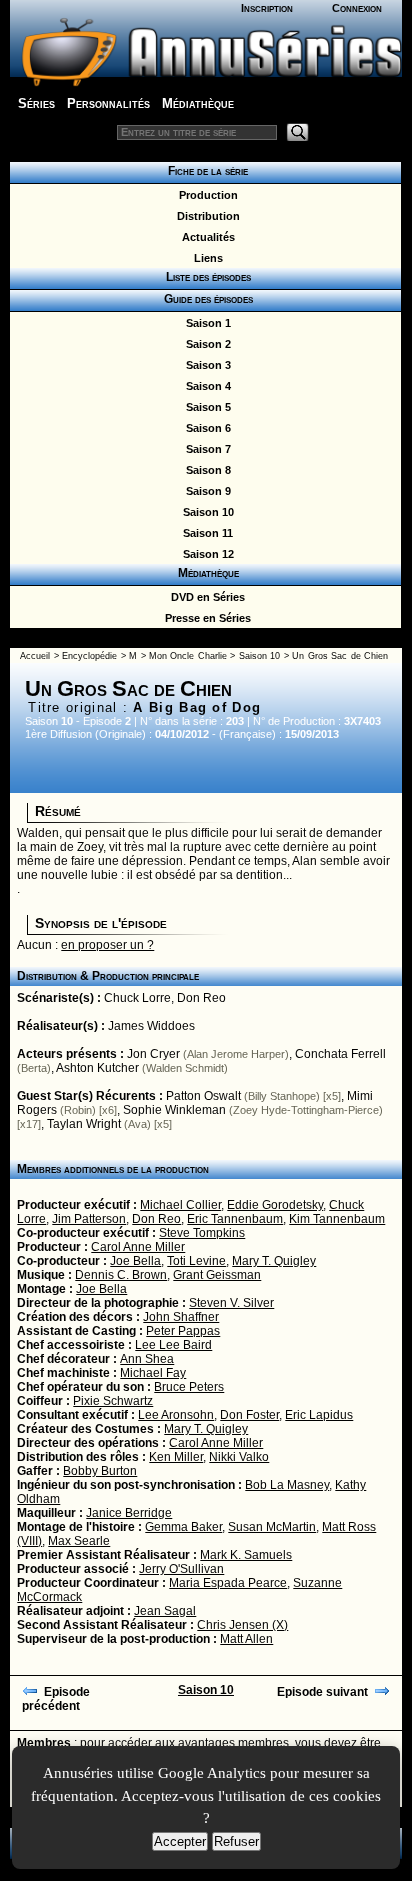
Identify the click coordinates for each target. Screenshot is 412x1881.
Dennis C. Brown (121, 1275)
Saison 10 (205, 512)
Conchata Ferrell (340, 1054)
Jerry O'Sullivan (181, 1569)
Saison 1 (205, 323)
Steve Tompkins (202, 1233)
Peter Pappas (183, 1331)
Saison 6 (205, 428)
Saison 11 (205, 533)
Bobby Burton (100, 1471)
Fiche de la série (205, 171)
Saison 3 (205, 365)
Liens (205, 258)
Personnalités (108, 103)
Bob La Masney (287, 1485)
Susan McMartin (272, 1527)
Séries (36, 103)
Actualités (205, 237)
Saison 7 (205, 449)
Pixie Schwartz (113, 1401)
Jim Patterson (89, 1219)
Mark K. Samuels (246, 1555)
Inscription (267, 8)
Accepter (180, 1841)
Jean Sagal (165, 1611)
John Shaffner (181, 1317)
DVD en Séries (205, 597)
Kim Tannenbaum (337, 1219)
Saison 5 (205, 407)
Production (205, 195)
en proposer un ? (107, 945)
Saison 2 (205, 344)
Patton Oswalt (203, 1096)
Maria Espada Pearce (228, 1583)
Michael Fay (153, 1373)
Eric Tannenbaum (235, 1219)
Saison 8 (205, 470)
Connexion (357, 8)
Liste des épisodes (205, 277)
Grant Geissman (217, 1275)
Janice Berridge (129, 1513)
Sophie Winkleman (174, 1110)
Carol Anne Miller (138, 1247)
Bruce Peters (189, 1387)
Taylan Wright (84, 1124)
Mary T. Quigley (274, 1261)
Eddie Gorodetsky (275, 1205)
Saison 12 (205, 554)
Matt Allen (246, 1639)
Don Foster (249, 1415)
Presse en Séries (205, 618)
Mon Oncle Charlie (188, 656)
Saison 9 (205, 491)
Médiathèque (198, 103)
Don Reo (201, 998)
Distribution (205, 216)
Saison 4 (205, 386)
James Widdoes (151, 1026)
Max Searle (79, 1541)
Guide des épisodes (205, 299)
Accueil (35, 656)
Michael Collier (180, 1205)
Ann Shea (147, 1359)
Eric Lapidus (319, 1415)
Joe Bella (135, 1261)
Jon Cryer (153, 1054)
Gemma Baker (183, 1527)
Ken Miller (176, 1457)
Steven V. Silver (231, 1303)
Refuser (236, 1841)
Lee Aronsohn (176, 1415)
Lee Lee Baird (173, 1345)
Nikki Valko (239, 1457)
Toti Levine (196, 1261)
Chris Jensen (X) (242, 1625)
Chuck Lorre (137, 998)
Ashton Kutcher (97, 1068)
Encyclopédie (89, 656)
